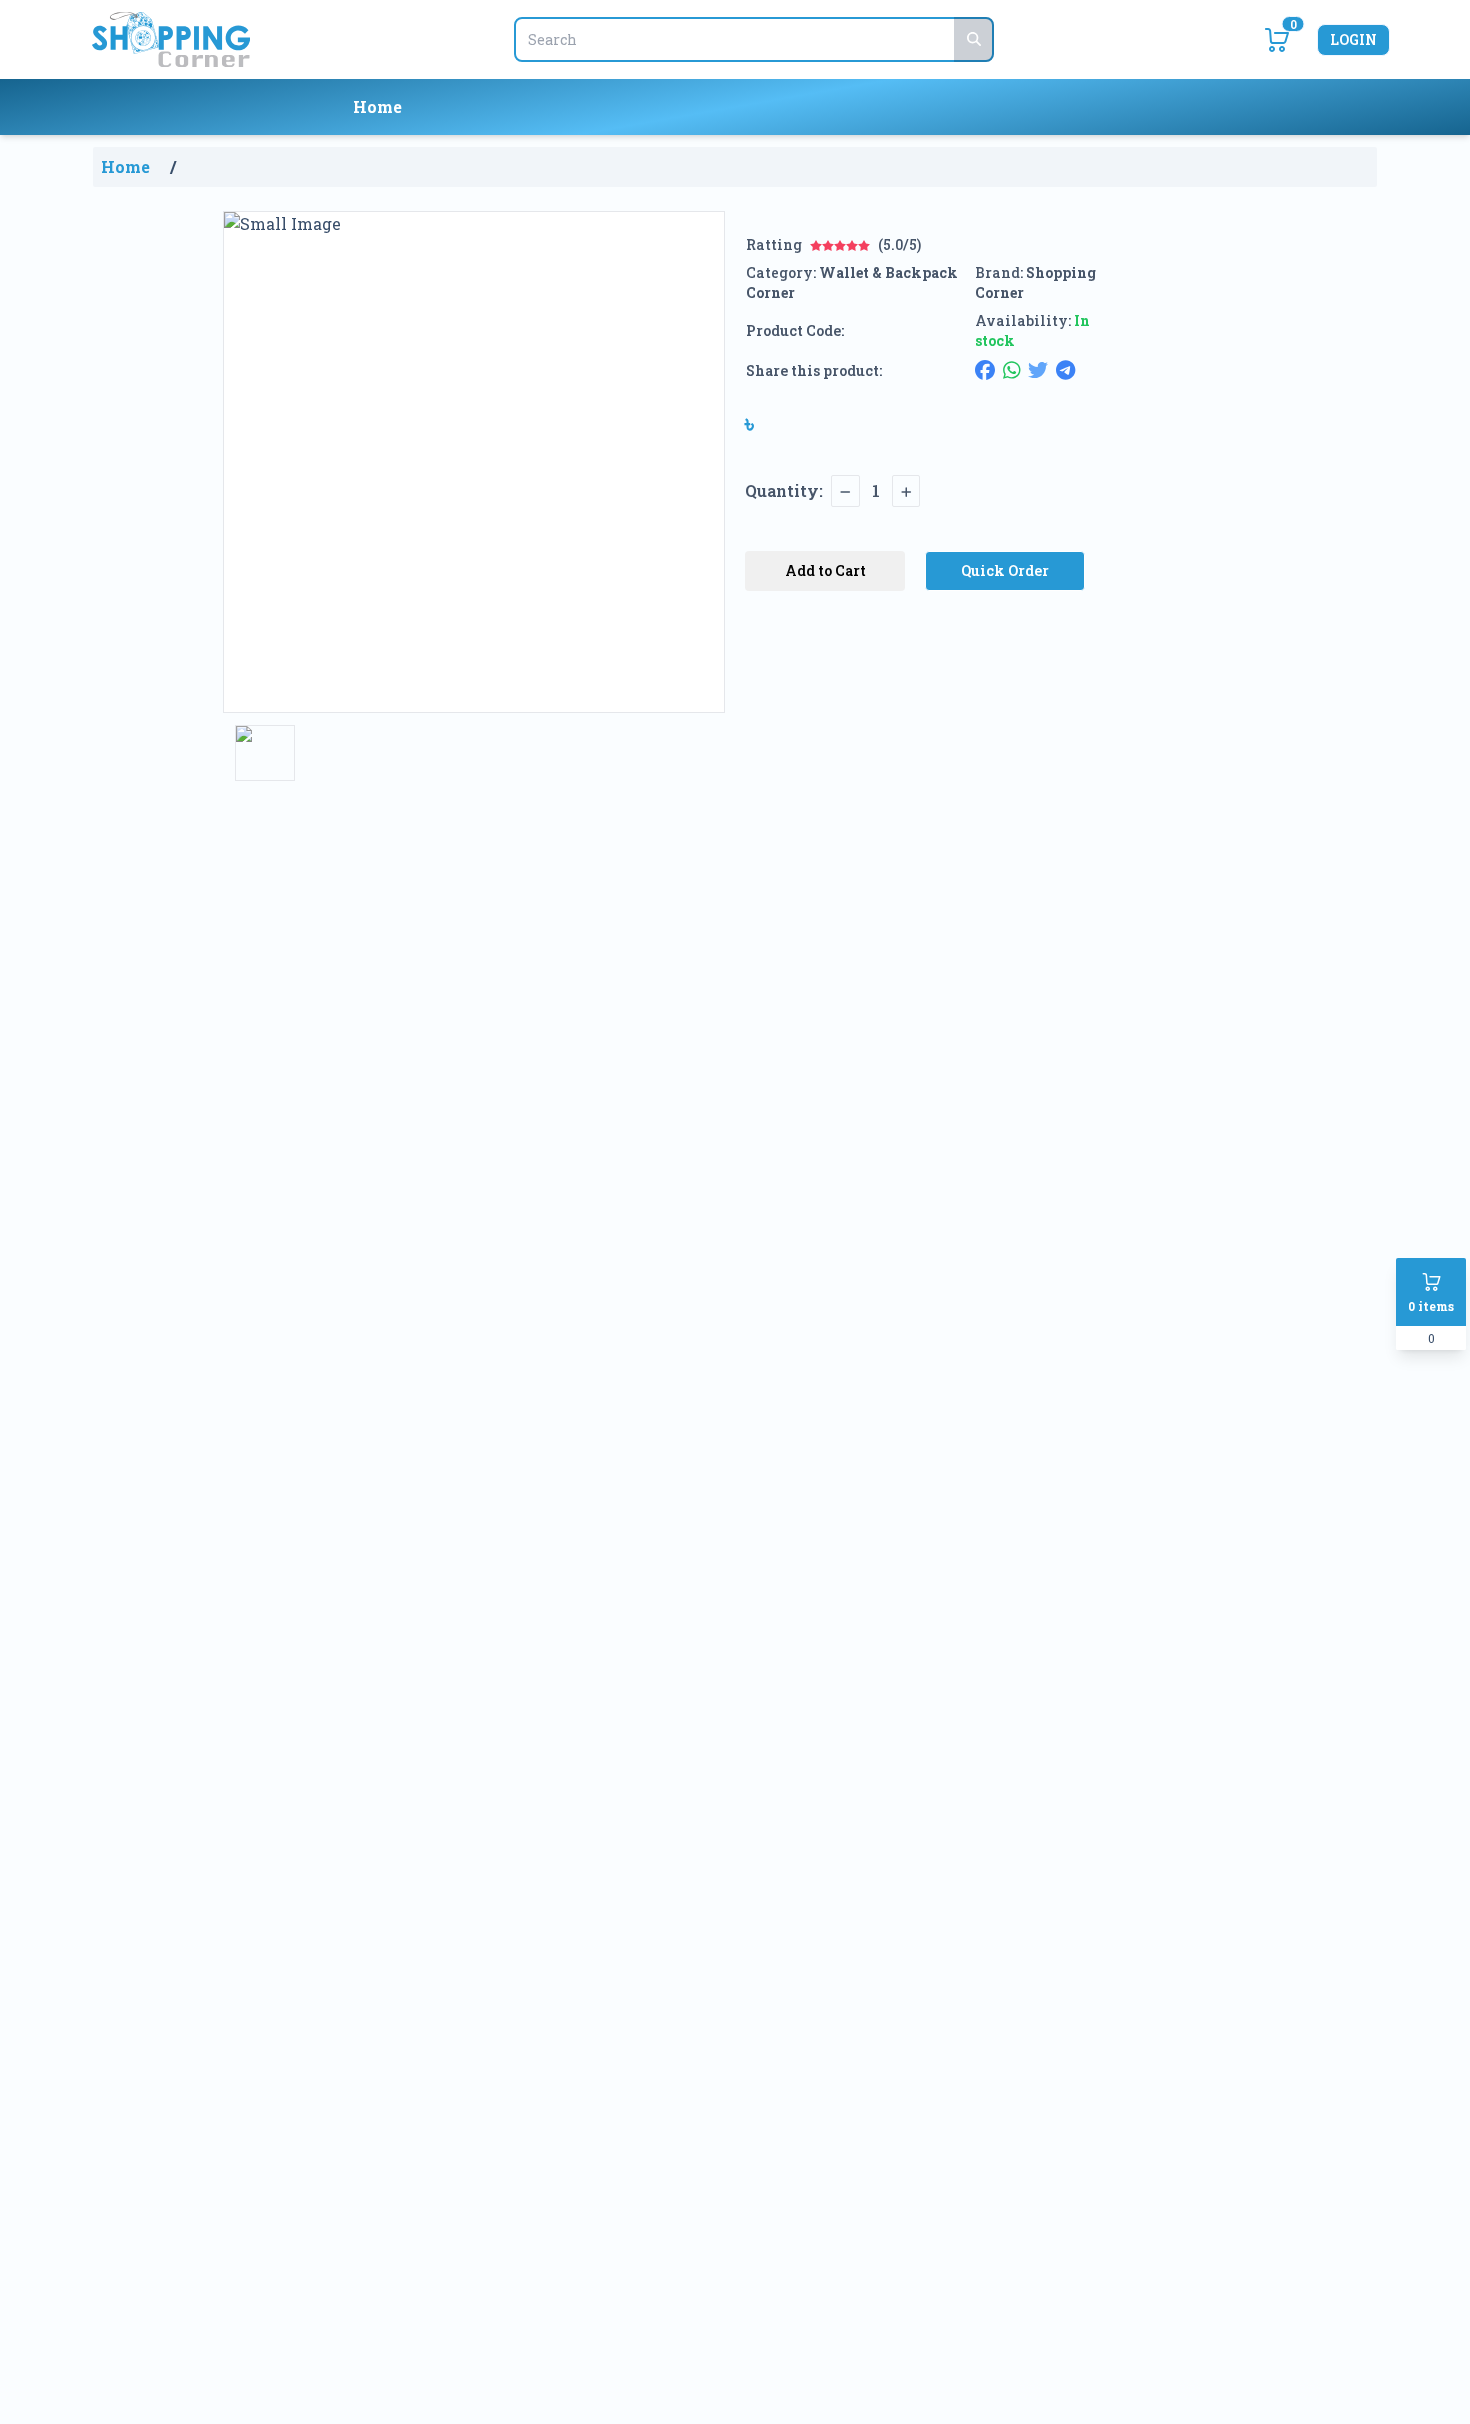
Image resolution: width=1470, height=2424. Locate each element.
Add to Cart (825, 570)
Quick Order (1005, 570)
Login (1353, 39)
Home (377, 106)
